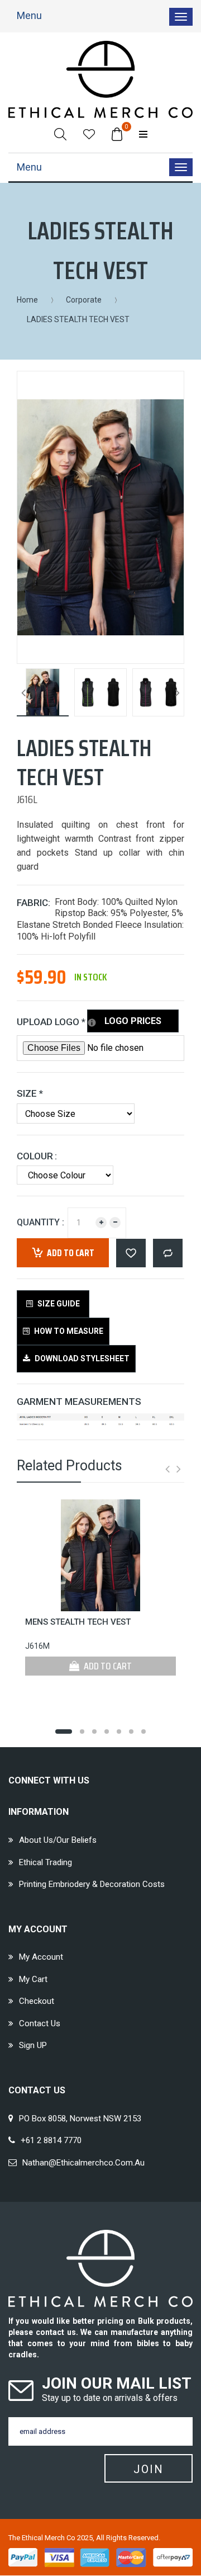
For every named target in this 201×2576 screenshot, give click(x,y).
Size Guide (58, 1304)
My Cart (33, 1979)
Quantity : (40, 1222)
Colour (35, 1156)
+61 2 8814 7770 (51, 2140)
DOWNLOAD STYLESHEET (81, 1358)
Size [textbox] (30, 1093)
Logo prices (133, 1021)
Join (149, 2469)
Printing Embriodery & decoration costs (92, 1884)
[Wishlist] (89, 134)
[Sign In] (143, 134)
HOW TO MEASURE (68, 1331)
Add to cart (71, 1253)
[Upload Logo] (92, 1023)
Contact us (40, 2023)
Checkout (37, 2001)
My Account (41, 1957)
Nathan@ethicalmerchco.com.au (83, 2163)
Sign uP (33, 2045)
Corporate (84, 300)
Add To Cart (107, 1666)
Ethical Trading (46, 1862)
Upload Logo (64, 1020)
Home (27, 300)
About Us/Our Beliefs (58, 1840)
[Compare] (168, 1253)
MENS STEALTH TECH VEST (78, 1622)
